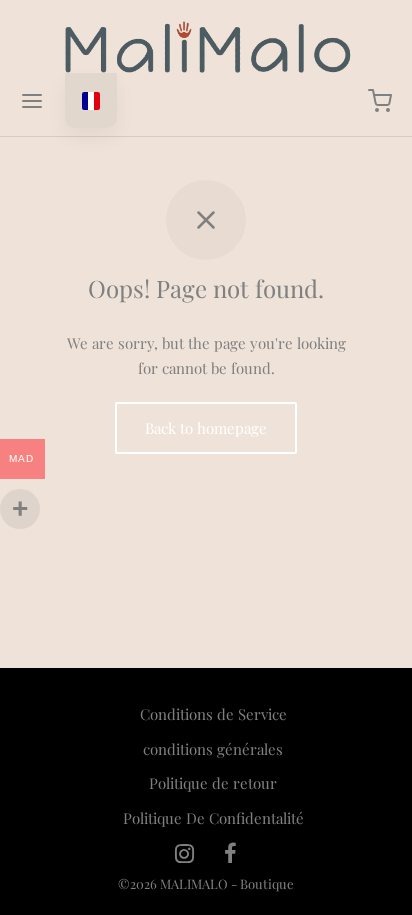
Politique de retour (213, 783)
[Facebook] (230, 854)
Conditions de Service (213, 714)
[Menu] (32, 101)
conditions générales (213, 749)
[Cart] (380, 101)
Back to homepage (206, 428)
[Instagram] (184, 854)
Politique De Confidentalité (213, 818)
